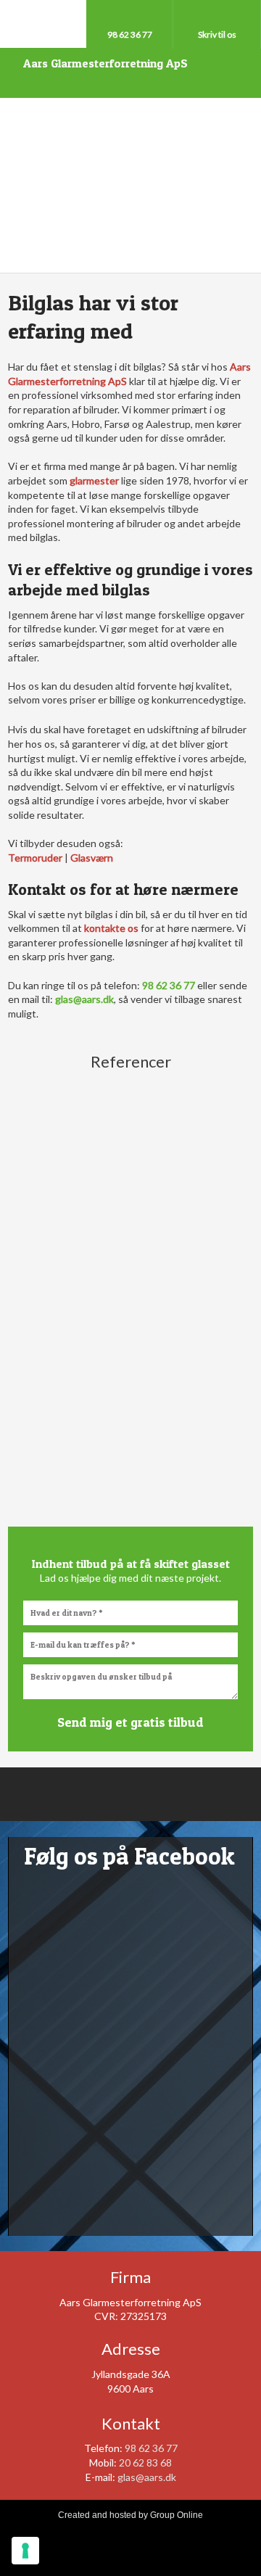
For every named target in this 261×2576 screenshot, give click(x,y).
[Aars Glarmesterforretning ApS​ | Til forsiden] (130, 186)
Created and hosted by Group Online (130, 2515)
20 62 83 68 (145, 2463)
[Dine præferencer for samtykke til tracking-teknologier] (25, 2551)
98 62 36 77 (151, 2448)
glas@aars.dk (147, 2477)
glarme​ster (94, 480)
